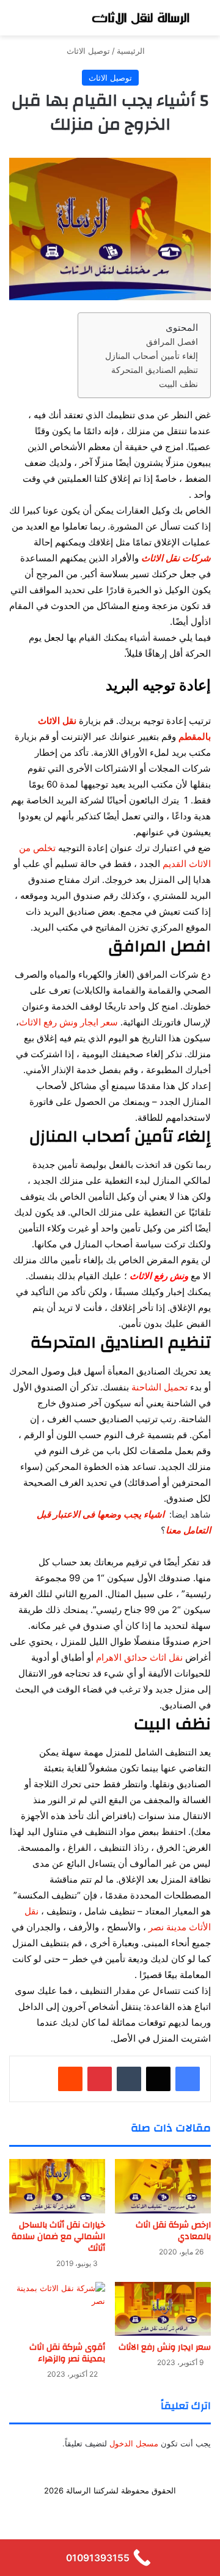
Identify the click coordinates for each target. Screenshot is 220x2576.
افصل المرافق (172, 342)
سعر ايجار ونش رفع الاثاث (68, 1022)
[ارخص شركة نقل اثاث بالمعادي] (163, 2186)
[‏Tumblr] (129, 2079)
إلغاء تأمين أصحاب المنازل (152, 356)
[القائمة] (15, 22)
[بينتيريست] (100, 2079)
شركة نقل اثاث (121, 2510)
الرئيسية (132, 51)
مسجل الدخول (134, 2443)
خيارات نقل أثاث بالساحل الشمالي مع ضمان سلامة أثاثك (58, 2237)
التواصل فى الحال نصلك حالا (110, 2530)
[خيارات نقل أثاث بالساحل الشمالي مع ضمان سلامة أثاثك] (57, 2186)
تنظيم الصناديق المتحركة (155, 370)
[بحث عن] (205, 22)
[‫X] (158, 2079)
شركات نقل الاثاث (176, 558)
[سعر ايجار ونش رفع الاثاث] (163, 2309)
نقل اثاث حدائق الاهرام (139, 1657)
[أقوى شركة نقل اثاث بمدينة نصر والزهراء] (57, 2309)
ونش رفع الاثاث (159, 1276)
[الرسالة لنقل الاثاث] (141, 18)
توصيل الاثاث (88, 51)
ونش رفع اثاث (63, 2510)
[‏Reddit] (70, 2079)
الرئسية (168, 2510)
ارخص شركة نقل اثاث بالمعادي (173, 2231)
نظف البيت (178, 384)
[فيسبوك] (188, 2079)
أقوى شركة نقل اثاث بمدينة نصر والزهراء (67, 2353)
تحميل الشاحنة (159, 1387)
